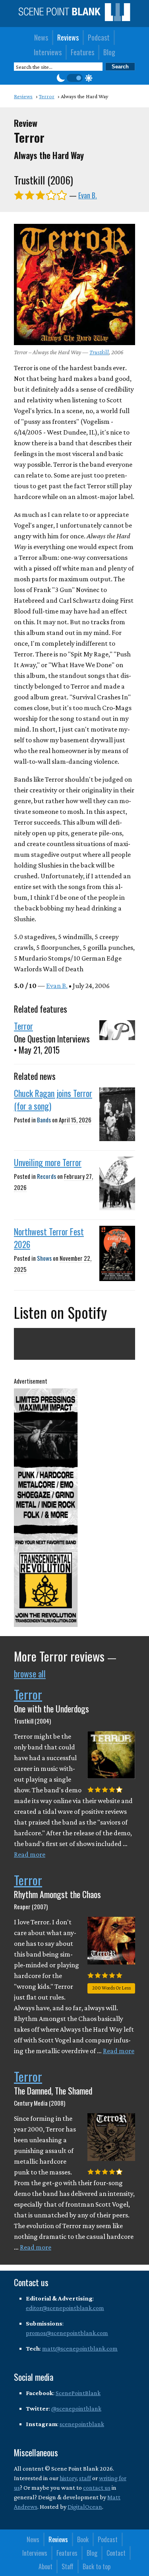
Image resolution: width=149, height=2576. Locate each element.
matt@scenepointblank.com (80, 2348)
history (68, 2478)
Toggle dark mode (75, 78)
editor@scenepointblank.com (65, 2308)
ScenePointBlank (78, 2393)
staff (85, 2478)
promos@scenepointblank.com (67, 2333)
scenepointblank (82, 2424)
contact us (97, 2488)
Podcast (99, 37)
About (45, 2566)
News (41, 37)
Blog (109, 52)
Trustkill (99, 352)
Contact (116, 2553)
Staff (68, 2566)
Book (83, 2539)
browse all (30, 1673)
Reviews (68, 37)
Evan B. (88, 195)
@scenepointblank (76, 2408)
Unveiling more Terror (48, 1162)
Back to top (97, 2566)
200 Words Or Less (111, 1988)
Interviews (48, 52)
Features (82, 52)
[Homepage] (74, 19)
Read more (30, 1854)
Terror (23, 1026)
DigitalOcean (85, 2507)
